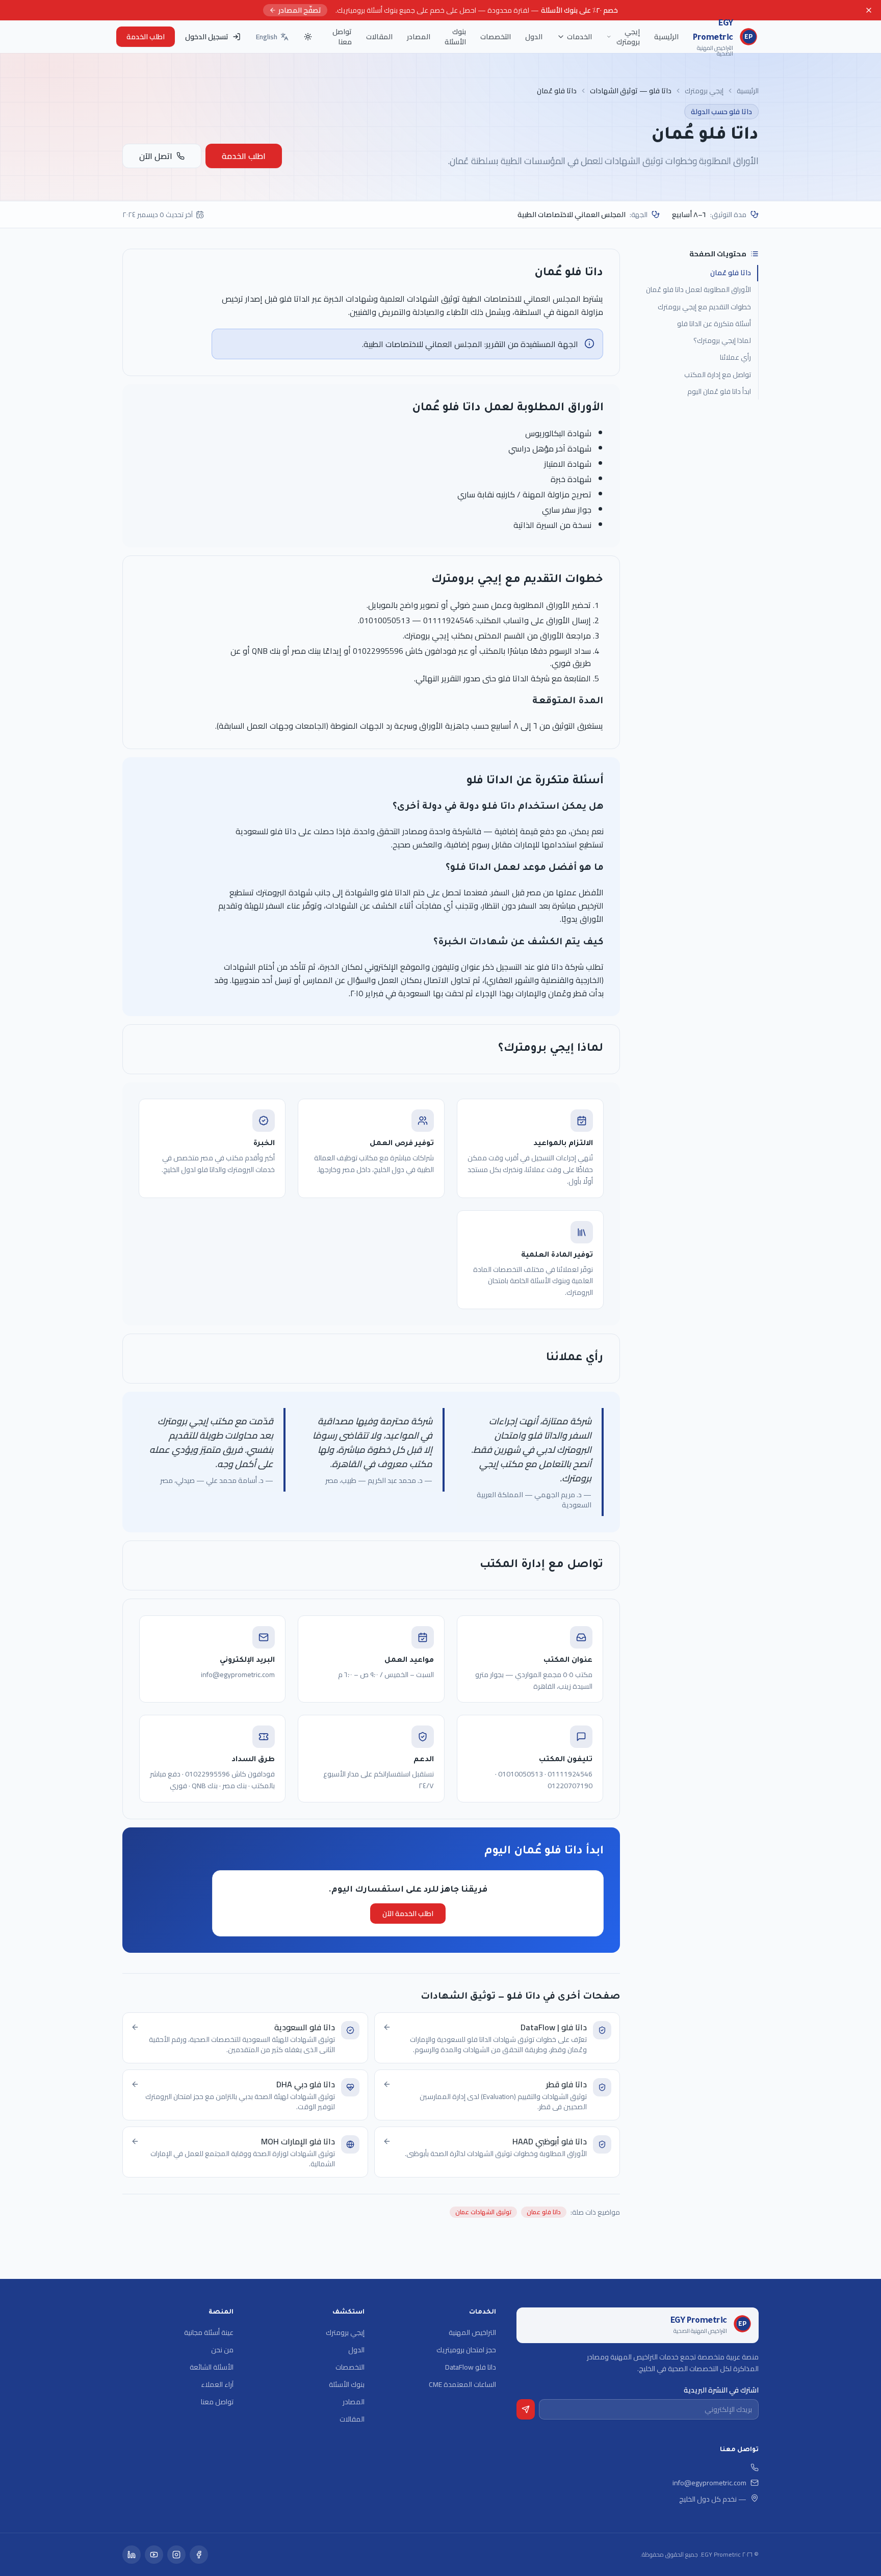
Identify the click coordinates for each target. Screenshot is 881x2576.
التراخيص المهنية (472, 2332)
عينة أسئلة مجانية (209, 2332)
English (267, 37)
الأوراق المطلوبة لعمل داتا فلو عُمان (698, 290)
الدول (534, 37)
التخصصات (496, 37)
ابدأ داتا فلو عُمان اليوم (719, 391)
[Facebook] (199, 2555)
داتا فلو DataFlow (471, 2367)
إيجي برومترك (628, 37)
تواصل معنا (342, 37)
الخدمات (579, 37)
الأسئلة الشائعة (212, 2367)
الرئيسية (666, 37)
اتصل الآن (156, 156)
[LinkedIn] (132, 2555)
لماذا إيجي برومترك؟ (722, 340)
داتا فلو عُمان (731, 273)
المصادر (419, 37)
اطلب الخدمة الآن (408, 1914)
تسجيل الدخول (207, 37)
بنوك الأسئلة (455, 37)
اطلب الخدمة (146, 37)
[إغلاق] (869, 10)
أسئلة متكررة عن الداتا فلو (714, 324)
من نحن (222, 2350)
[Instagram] (176, 2555)
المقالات (379, 37)
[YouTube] (154, 2555)
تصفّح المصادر (300, 10)
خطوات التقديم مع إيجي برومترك (704, 307)
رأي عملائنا (735, 358)
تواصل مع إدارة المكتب (718, 375)
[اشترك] (526, 2409)
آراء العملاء (217, 2384)
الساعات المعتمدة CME (462, 2384)
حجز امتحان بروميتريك (466, 2350)
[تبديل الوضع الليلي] (308, 37)
